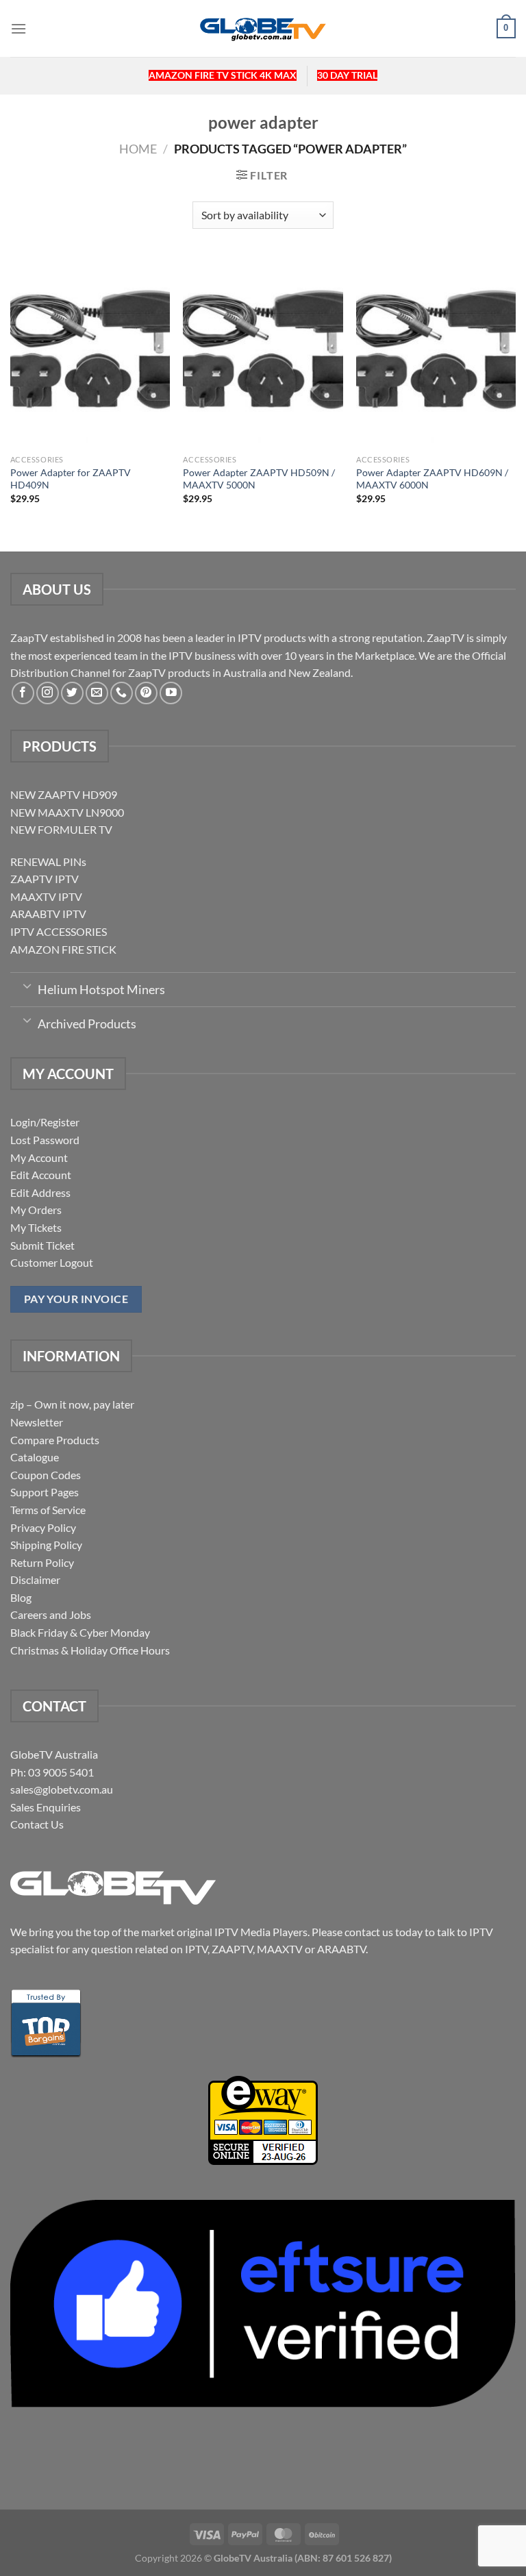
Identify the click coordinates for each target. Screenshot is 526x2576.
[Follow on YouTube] (171, 693)
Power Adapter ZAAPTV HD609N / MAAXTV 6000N (432, 479)
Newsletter (37, 1422)
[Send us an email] (97, 693)
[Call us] (122, 693)
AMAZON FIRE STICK (63, 949)
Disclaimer (35, 1580)
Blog (21, 1597)
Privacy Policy (43, 1527)
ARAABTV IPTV (48, 914)
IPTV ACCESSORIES (59, 931)
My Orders (36, 1210)
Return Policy (42, 1562)
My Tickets (36, 1227)
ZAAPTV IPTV (45, 879)
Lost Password (45, 1140)
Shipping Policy (46, 1545)
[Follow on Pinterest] (146, 693)
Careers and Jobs (51, 1614)
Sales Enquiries (46, 1807)
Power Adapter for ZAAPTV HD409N (71, 479)
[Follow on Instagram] (48, 693)
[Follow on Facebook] (23, 693)
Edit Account (41, 1175)
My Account (39, 1157)
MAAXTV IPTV (46, 896)
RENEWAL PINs (48, 862)
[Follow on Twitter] (72, 693)
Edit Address (40, 1192)
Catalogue (35, 1457)
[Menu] (18, 28)
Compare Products (55, 1440)
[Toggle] (27, 985)
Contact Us (37, 1824)
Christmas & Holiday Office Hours (90, 1650)
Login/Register (45, 1122)
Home (138, 149)
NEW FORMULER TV (61, 829)
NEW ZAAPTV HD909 (64, 794)
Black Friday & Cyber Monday (80, 1632)
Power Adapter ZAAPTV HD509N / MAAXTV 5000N (259, 479)
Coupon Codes (46, 1475)
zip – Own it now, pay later (72, 1404)
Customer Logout (52, 1262)
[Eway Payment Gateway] (263, 2119)
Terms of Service (48, 1510)
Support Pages (45, 1492)
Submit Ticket (42, 1245)
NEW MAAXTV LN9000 (67, 812)
